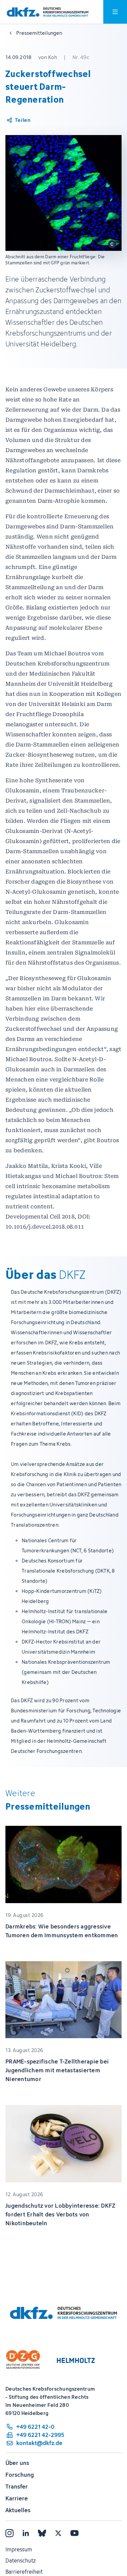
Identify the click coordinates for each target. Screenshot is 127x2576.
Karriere (17, 2498)
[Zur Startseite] (48, 12)
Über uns (17, 2463)
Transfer (17, 2487)
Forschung (20, 2475)
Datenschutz (20, 2560)
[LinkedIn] (26, 2533)
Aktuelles (18, 2510)
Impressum (19, 2549)
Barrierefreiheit (24, 2572)
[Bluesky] (42, 2533)
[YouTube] (75, 2533)
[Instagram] (9, 2533)
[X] (58, 2533)
